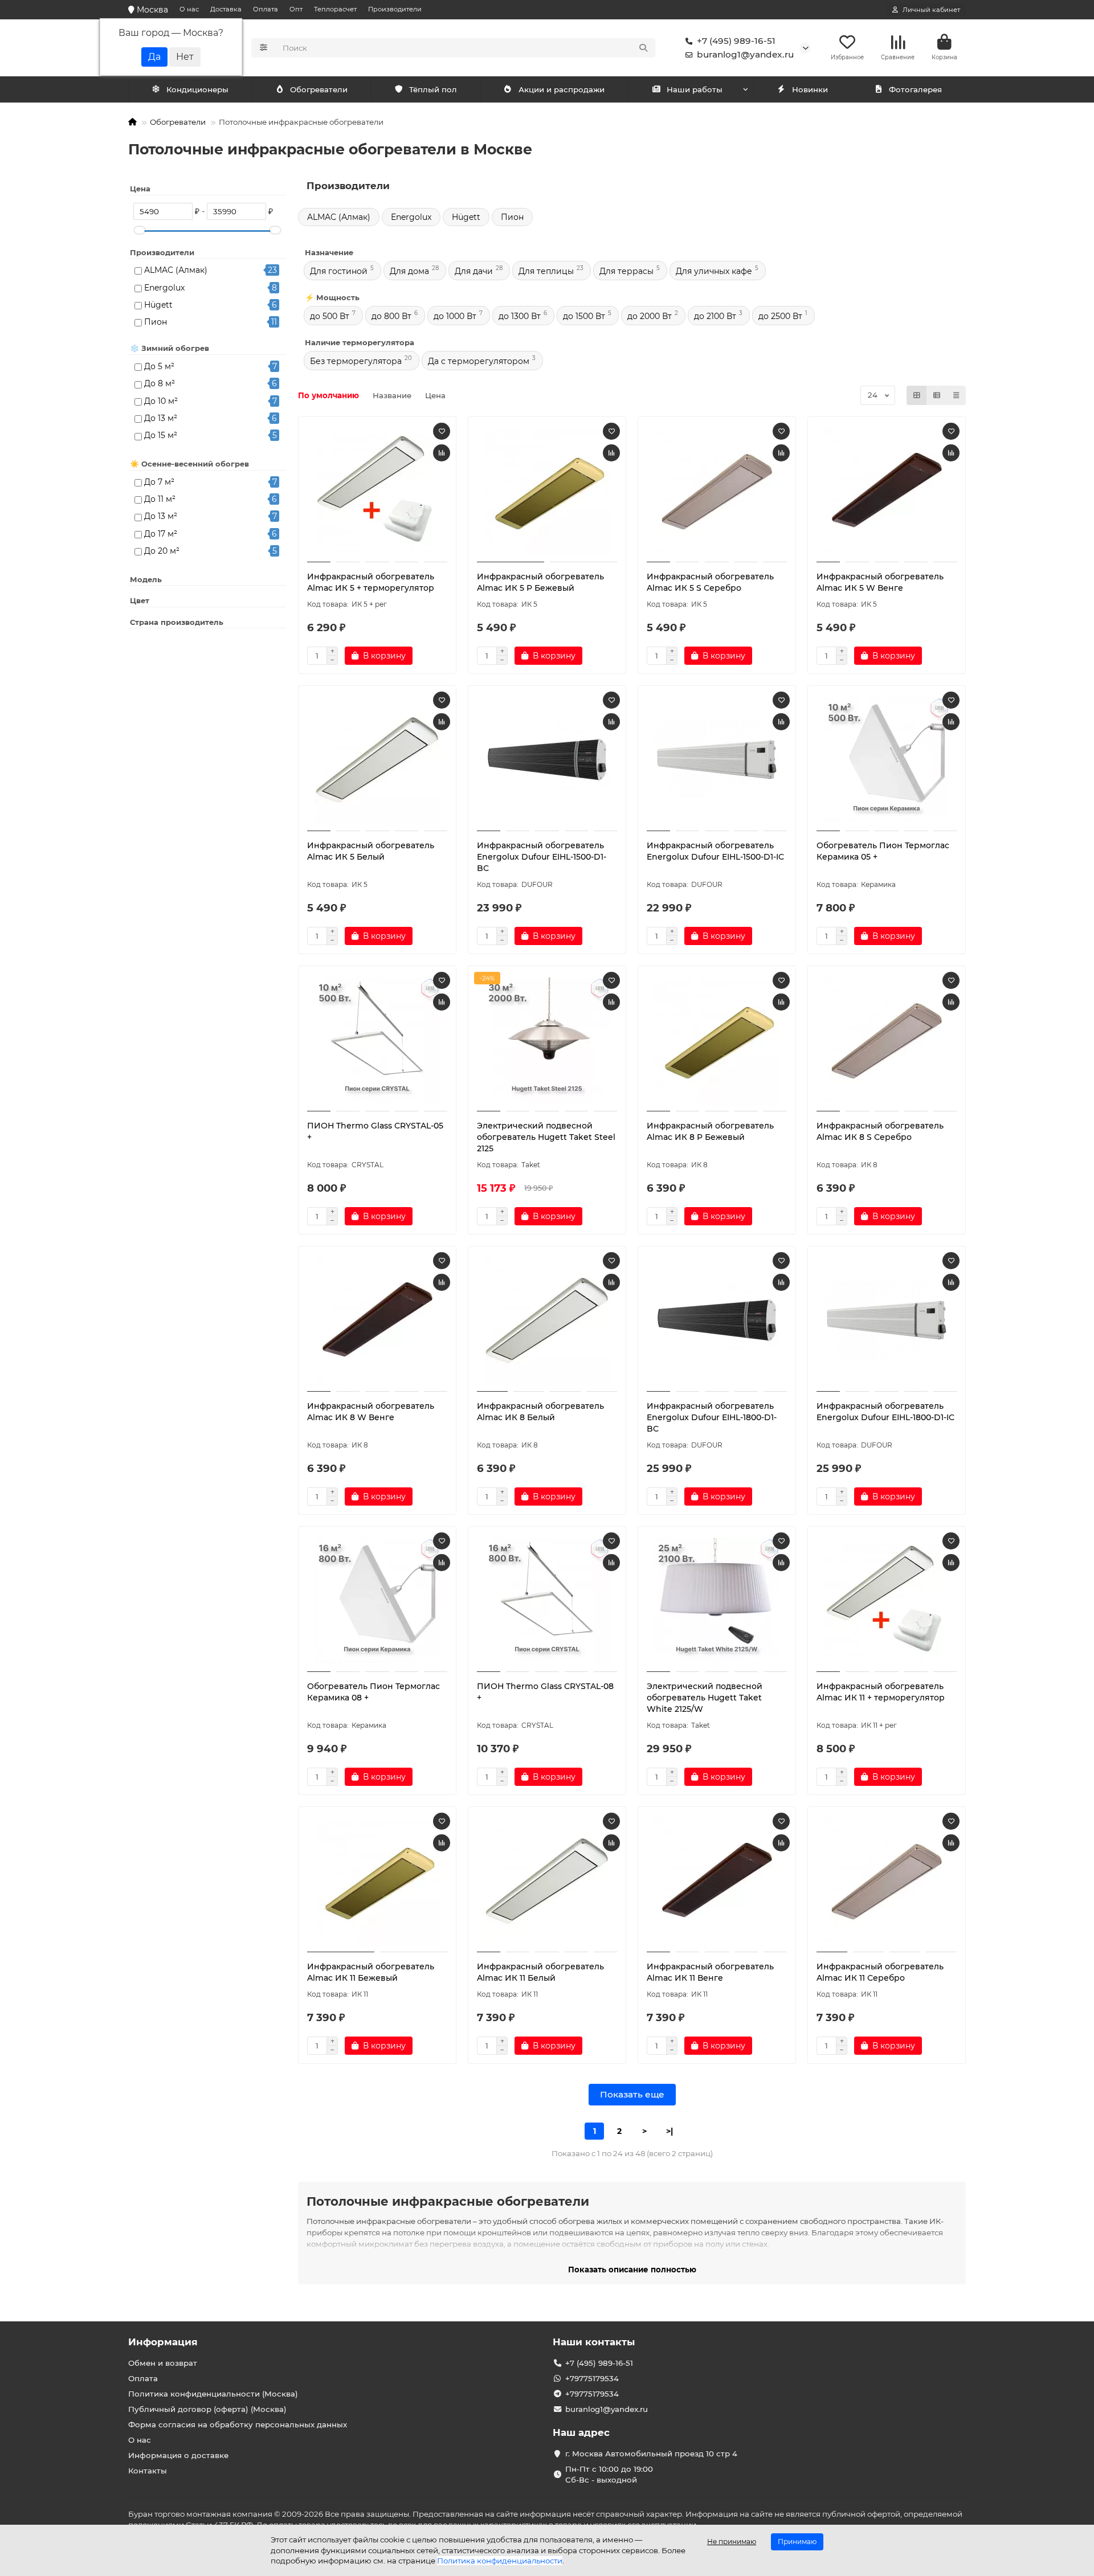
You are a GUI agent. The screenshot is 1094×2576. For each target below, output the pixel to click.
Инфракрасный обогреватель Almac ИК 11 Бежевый (371, 1972)
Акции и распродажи (562, 89)
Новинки (810, 89)
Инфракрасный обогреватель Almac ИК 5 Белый (371, 851)
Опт (296, 9)
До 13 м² (161, 418)
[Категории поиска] (264, 48)
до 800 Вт (391, 316)
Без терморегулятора (356, 361)
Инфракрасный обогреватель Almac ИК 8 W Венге (371, 1412)
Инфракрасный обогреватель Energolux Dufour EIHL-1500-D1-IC (715, 851)
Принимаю (797, 2542)
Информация (163, 2342)
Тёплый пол (433, 89)
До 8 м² (160, 383)
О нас (189, 9)
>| (670, 2131)
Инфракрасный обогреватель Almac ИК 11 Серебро (880, 1972)
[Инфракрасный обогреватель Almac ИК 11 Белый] (547, 1881)
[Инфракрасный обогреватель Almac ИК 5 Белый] (377, 760)
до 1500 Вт (584, 316)
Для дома (409, 271)
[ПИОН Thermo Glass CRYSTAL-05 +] (377, 1040)
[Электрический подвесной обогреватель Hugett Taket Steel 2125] (547, 1040)
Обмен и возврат (163, 2363)
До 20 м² (162, 551)
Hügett (158, 305)
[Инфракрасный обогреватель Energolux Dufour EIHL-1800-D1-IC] (887, 1320)
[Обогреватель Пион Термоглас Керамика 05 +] (887, 760)
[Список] (937, 395)
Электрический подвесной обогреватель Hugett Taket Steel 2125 (546, 1137)
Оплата (266, 9)
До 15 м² (161, 435)
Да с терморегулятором (479, 361)
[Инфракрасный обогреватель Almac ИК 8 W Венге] (377, 1320)
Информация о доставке (178, 2455)
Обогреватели (319, 89)
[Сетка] (917, 395)
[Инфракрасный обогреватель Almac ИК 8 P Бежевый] (717, 1040)
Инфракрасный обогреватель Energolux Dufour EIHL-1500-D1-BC (542, 857)
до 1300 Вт (520, 316)
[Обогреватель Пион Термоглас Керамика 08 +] (377, 1601)
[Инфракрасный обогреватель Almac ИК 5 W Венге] (887, 491)
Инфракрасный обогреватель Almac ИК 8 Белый (540, 1412)
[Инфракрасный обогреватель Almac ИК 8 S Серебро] (887, 1040)
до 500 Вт (330, 316)
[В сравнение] (442, 453)
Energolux (164, 288)
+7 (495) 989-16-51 (736, 41)
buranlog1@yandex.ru (745, 54)
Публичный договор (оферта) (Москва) (207, 2409)
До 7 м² (159, 482)
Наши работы (695, 89)
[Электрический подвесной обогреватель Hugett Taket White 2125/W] (717, 1601)
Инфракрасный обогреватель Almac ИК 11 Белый (540, 1972)
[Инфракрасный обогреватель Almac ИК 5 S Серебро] (717, 491)
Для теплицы (546, 271)
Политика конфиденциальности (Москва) (213, 2394)
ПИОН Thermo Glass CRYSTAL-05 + (375, 1131)
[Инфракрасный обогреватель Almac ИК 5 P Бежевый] (547, 491)
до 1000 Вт (455, 316)
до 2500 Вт (780, 316)
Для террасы (626, 271)
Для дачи (474, 271)
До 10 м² (161, 401)
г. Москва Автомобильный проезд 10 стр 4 (651, 2454)
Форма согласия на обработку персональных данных (238, 2424)
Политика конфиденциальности (500, 2561)
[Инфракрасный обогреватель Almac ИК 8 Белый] (547, 1320)
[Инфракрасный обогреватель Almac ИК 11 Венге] (717, 1881)
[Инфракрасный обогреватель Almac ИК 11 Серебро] (887, 1881)
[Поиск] (643, 48)
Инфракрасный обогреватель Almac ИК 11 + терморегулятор (881, 1692)
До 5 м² (159, 366)
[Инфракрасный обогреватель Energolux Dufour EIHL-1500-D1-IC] (717, 760)
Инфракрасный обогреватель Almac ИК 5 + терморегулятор (371, 582)
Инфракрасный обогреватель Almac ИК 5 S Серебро (710, 582)
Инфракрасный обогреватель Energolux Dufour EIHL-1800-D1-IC (885, 1412)
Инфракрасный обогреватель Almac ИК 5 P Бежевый (540, 582)
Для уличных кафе (714, 271)
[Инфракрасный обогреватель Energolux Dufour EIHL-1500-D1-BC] (547, 760)
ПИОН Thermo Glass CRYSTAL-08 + (545, 1692)
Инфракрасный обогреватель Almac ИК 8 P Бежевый (710, 1131)
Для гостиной (339, 271)
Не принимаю (732, 2542)
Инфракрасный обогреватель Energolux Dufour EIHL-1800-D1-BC (712, 1417)
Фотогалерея (915, 89)
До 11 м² (160, 499)
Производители (395, 9)
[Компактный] (956, 395)
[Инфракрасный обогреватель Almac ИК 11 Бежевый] (377, 1881)
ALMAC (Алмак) (176, 270)
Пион (156, 322)
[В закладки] (442, 431)
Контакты (148, 2471)
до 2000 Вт (650, 316)
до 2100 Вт (715, 316)
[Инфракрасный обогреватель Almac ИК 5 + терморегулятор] (377, 491)
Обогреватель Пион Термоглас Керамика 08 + (373, 1692)
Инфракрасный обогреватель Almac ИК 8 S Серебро (880, 1131)
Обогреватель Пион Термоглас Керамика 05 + (883, 851)
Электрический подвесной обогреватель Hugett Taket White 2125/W (705, 1698)
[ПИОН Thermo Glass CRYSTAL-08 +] (547, 1601)
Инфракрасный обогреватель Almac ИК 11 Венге (710, 1972)
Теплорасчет (335, 9)
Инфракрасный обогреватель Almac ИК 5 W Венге (880, 582)
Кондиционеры (197, 89)
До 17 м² (161, 534)
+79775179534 (592, 2378)
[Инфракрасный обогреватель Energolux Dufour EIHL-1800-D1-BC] (717, 1320)
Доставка (226, 9)
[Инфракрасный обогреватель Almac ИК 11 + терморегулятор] (887, 1601)
